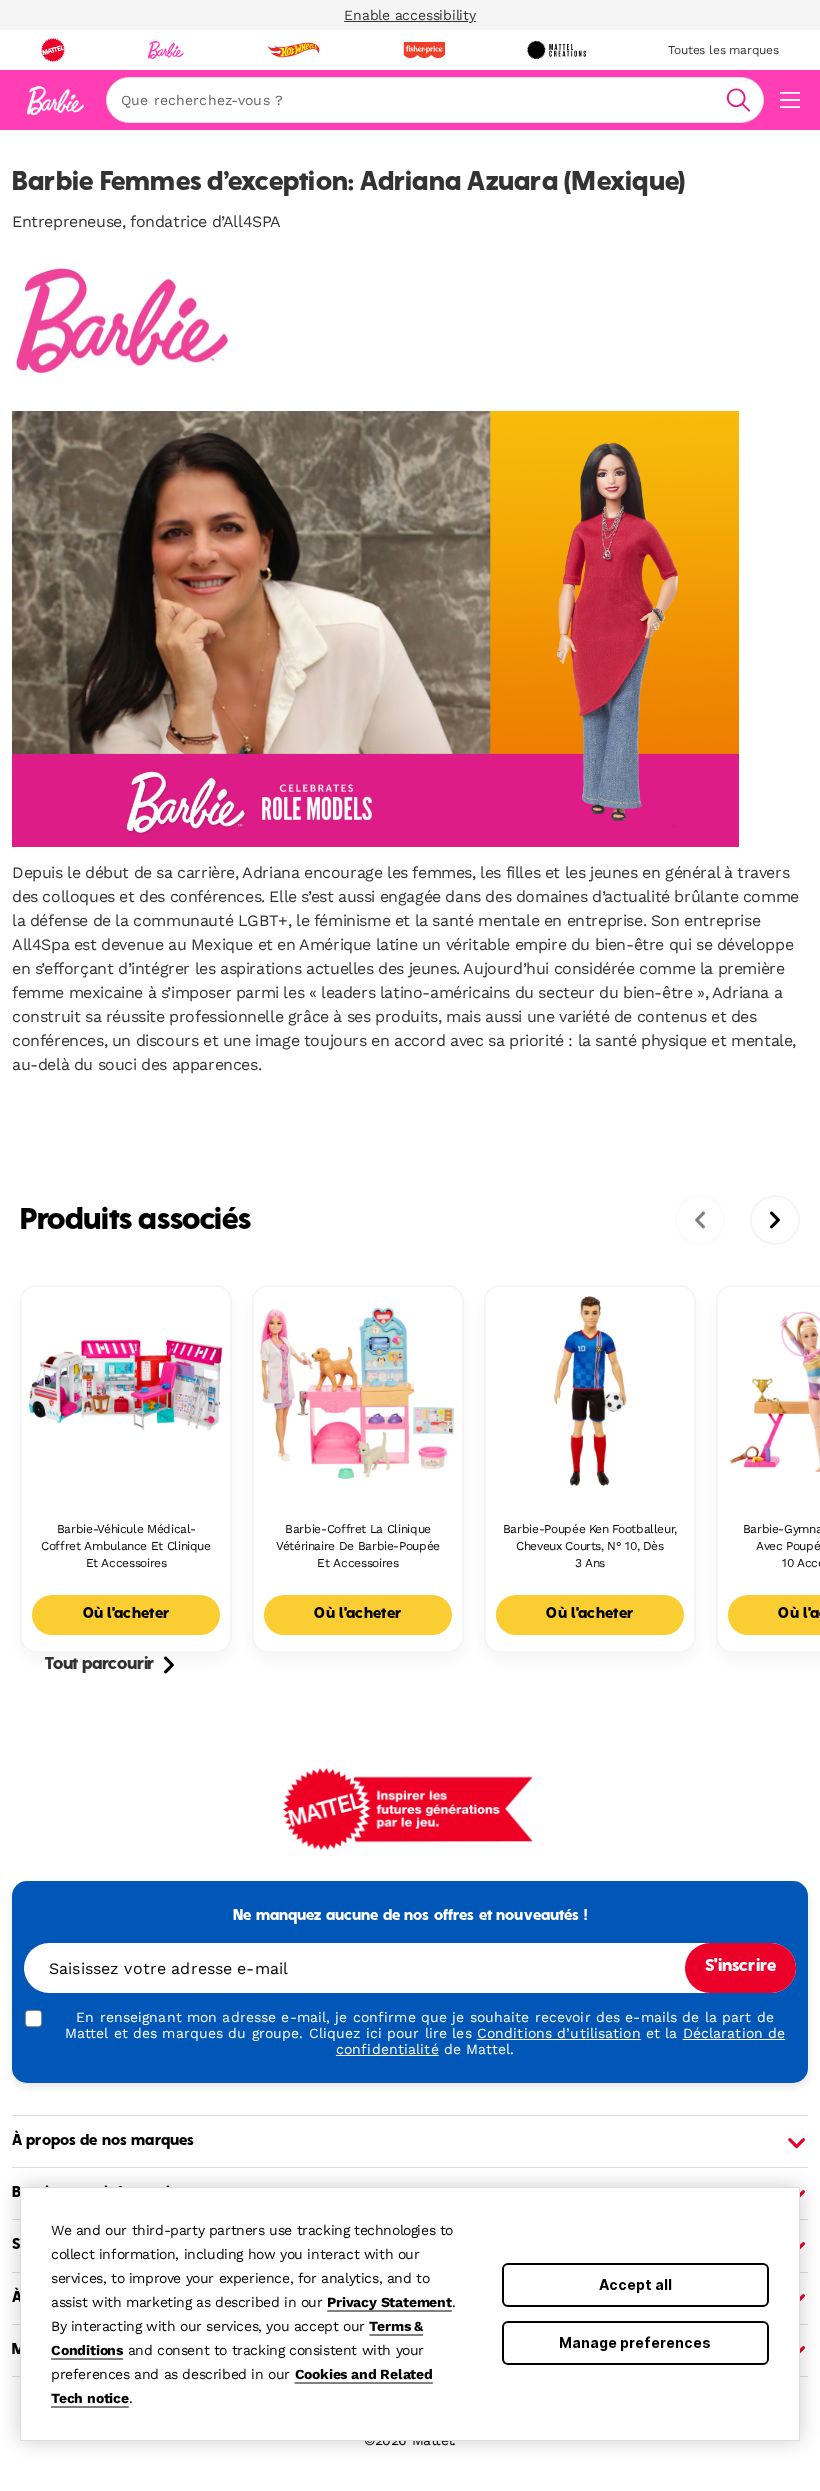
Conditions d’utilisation (559, 2033)
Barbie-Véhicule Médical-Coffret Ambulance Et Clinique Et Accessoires (126, 1546)
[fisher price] (424, 50)
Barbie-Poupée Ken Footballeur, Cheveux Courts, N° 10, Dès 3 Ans (590, 1546)
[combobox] (435, 100)
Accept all (635, 2284)
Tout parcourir (99, 1665)
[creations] (556, 50)
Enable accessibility (410, 15)
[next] (775, 1220)
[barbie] (166, 50)
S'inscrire (740, 1967)
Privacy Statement (389, 2302)
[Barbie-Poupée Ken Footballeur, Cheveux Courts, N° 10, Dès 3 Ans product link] (590, 1391)
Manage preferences (635, 2342)
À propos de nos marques (103, 2141)
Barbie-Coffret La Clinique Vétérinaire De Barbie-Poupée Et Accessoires (358, 1546)
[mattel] (53, 50)
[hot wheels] (293, 50)
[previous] (700, 1220)
